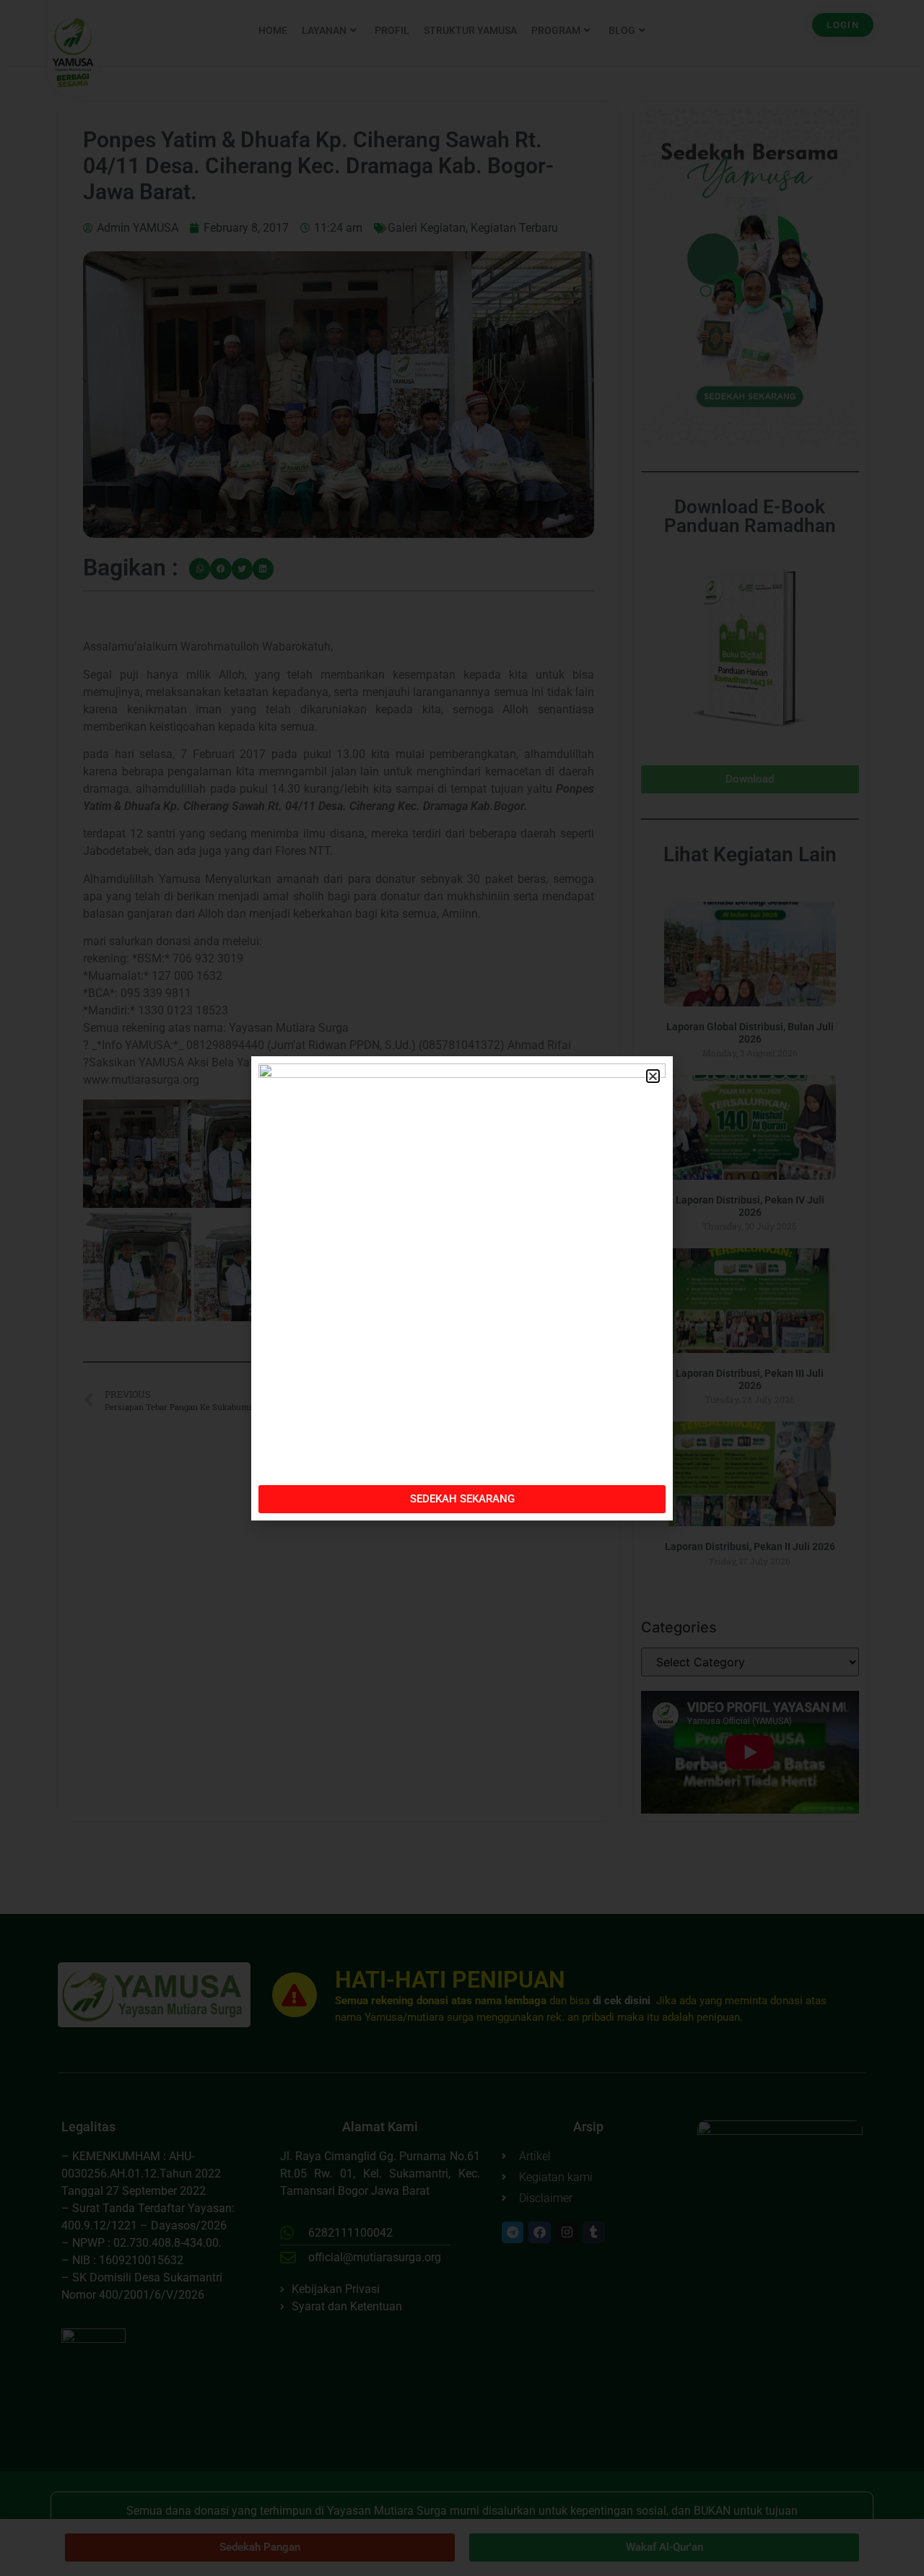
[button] (653, 1076)
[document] (462, 1288)
